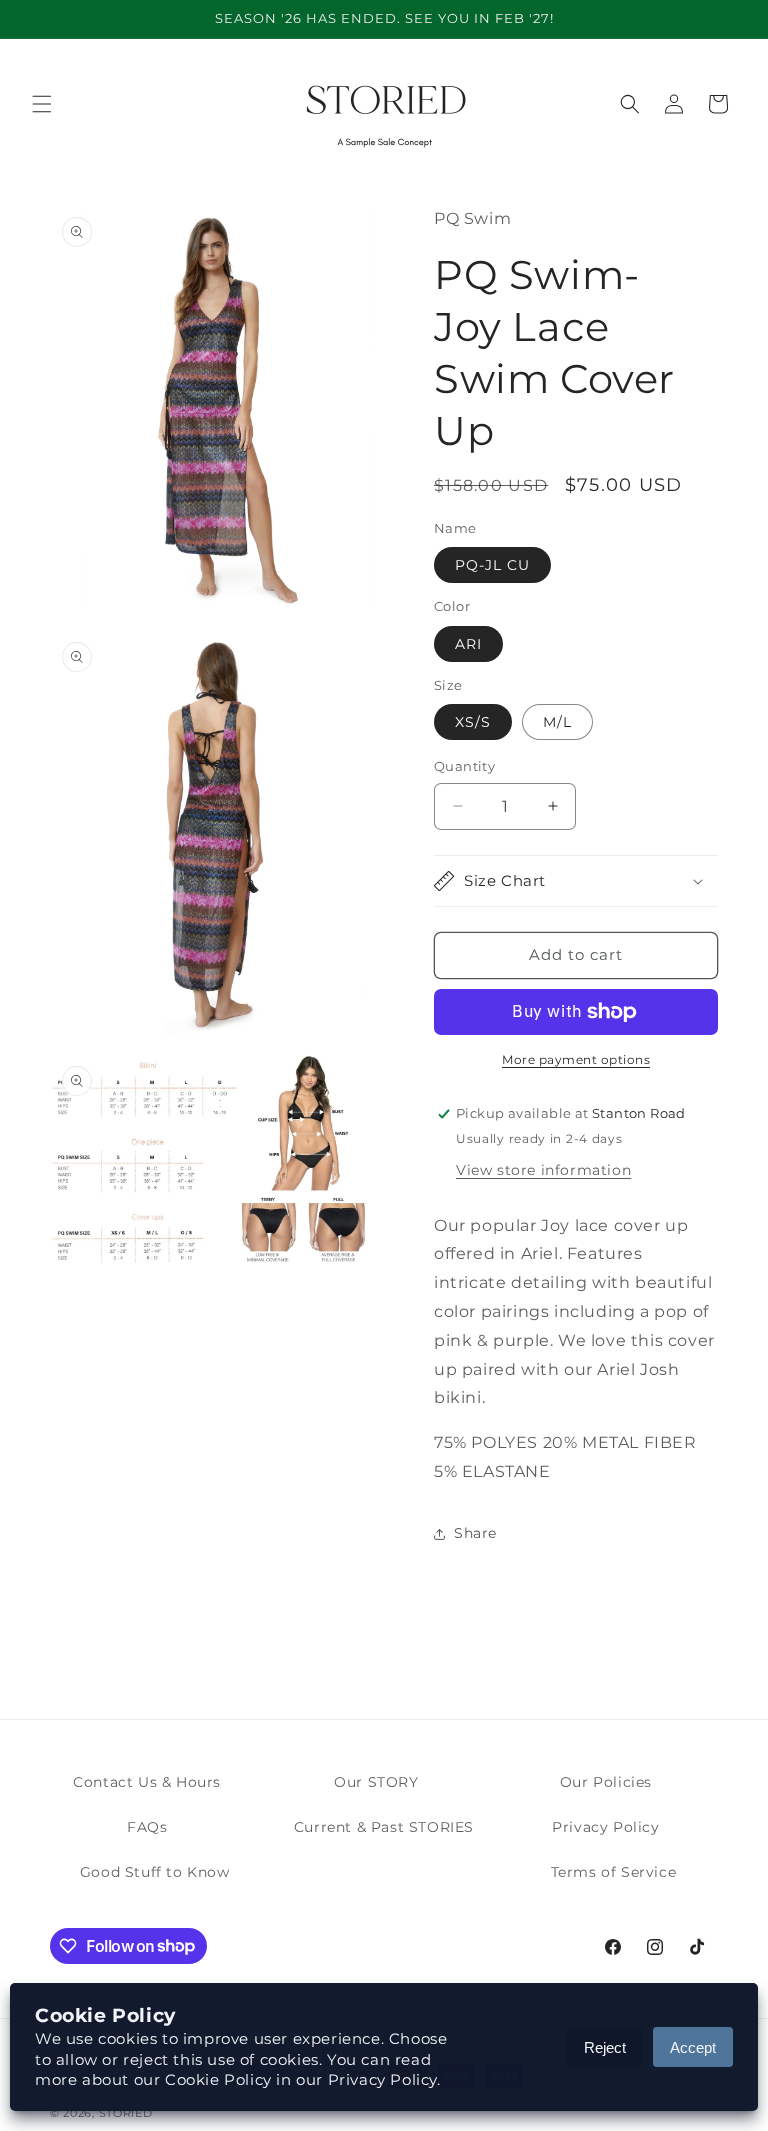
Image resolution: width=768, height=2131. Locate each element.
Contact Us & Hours (147, 1782)
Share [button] (475, 1533)
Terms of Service (614, 1872)
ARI (468, 644)
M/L (557, 722)
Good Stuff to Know (155, 1872)
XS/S (473, 722)
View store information (543, 1170)
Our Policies (606, 1782)
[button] (42, 104)
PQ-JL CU (492, 565)
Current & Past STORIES (384, 1827)
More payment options (576, 1059)
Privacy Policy (605, 1827)
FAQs (147, 1827)
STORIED (126, 2113)
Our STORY (376, 1782)
